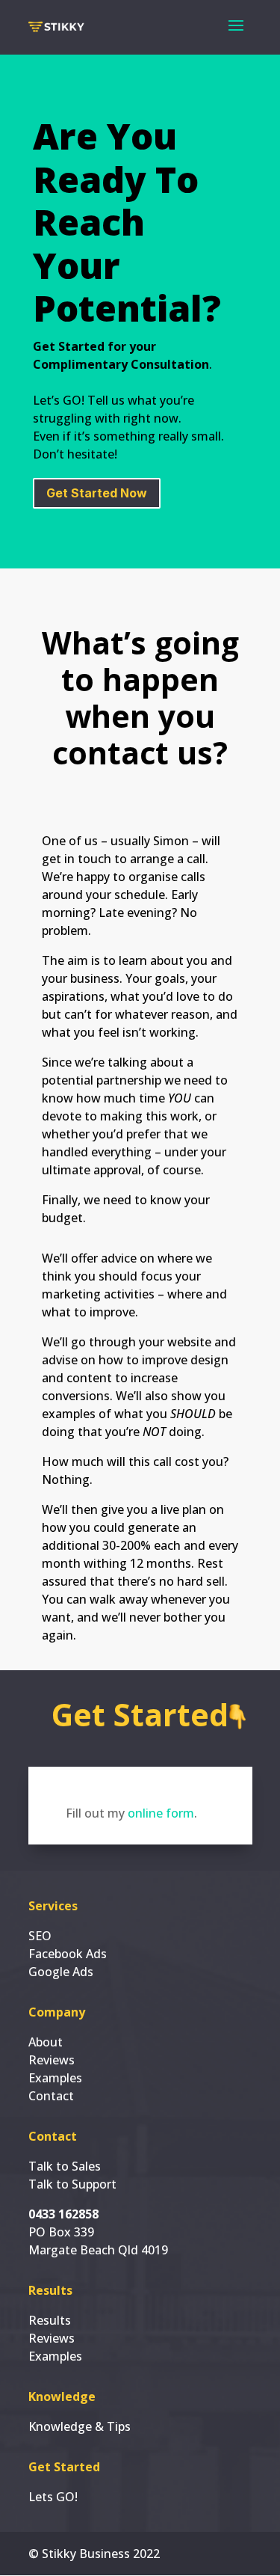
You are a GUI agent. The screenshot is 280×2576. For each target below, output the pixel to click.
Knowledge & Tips (80, 2426)
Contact (51, 2096)
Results (50, 2320)
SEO (40, 1936)
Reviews (52, 2060)
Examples (55, 2078)
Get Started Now (97, 493)
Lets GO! (53, 2497)
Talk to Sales (65, 2166)
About (46, 2042)
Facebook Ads (68, 1954)
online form (161, 1813)
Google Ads (61, 1972)
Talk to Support (72, 2184)
